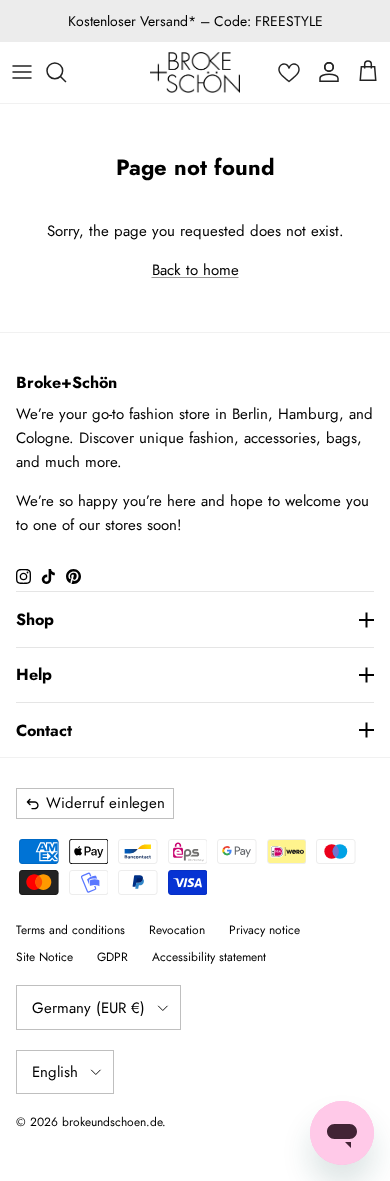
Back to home (195, 270)
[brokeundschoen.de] (195, 72)
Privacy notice (264, 930)
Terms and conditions (70, 930)
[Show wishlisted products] (289, 72)
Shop (35, 619)
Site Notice (44, 957)
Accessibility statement (209, 957)
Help (34, 674)
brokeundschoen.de (112, 1122)
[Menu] (22, 72)
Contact (44, 730)
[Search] (66, 72)
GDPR (112, 957)
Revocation (177, 930)
